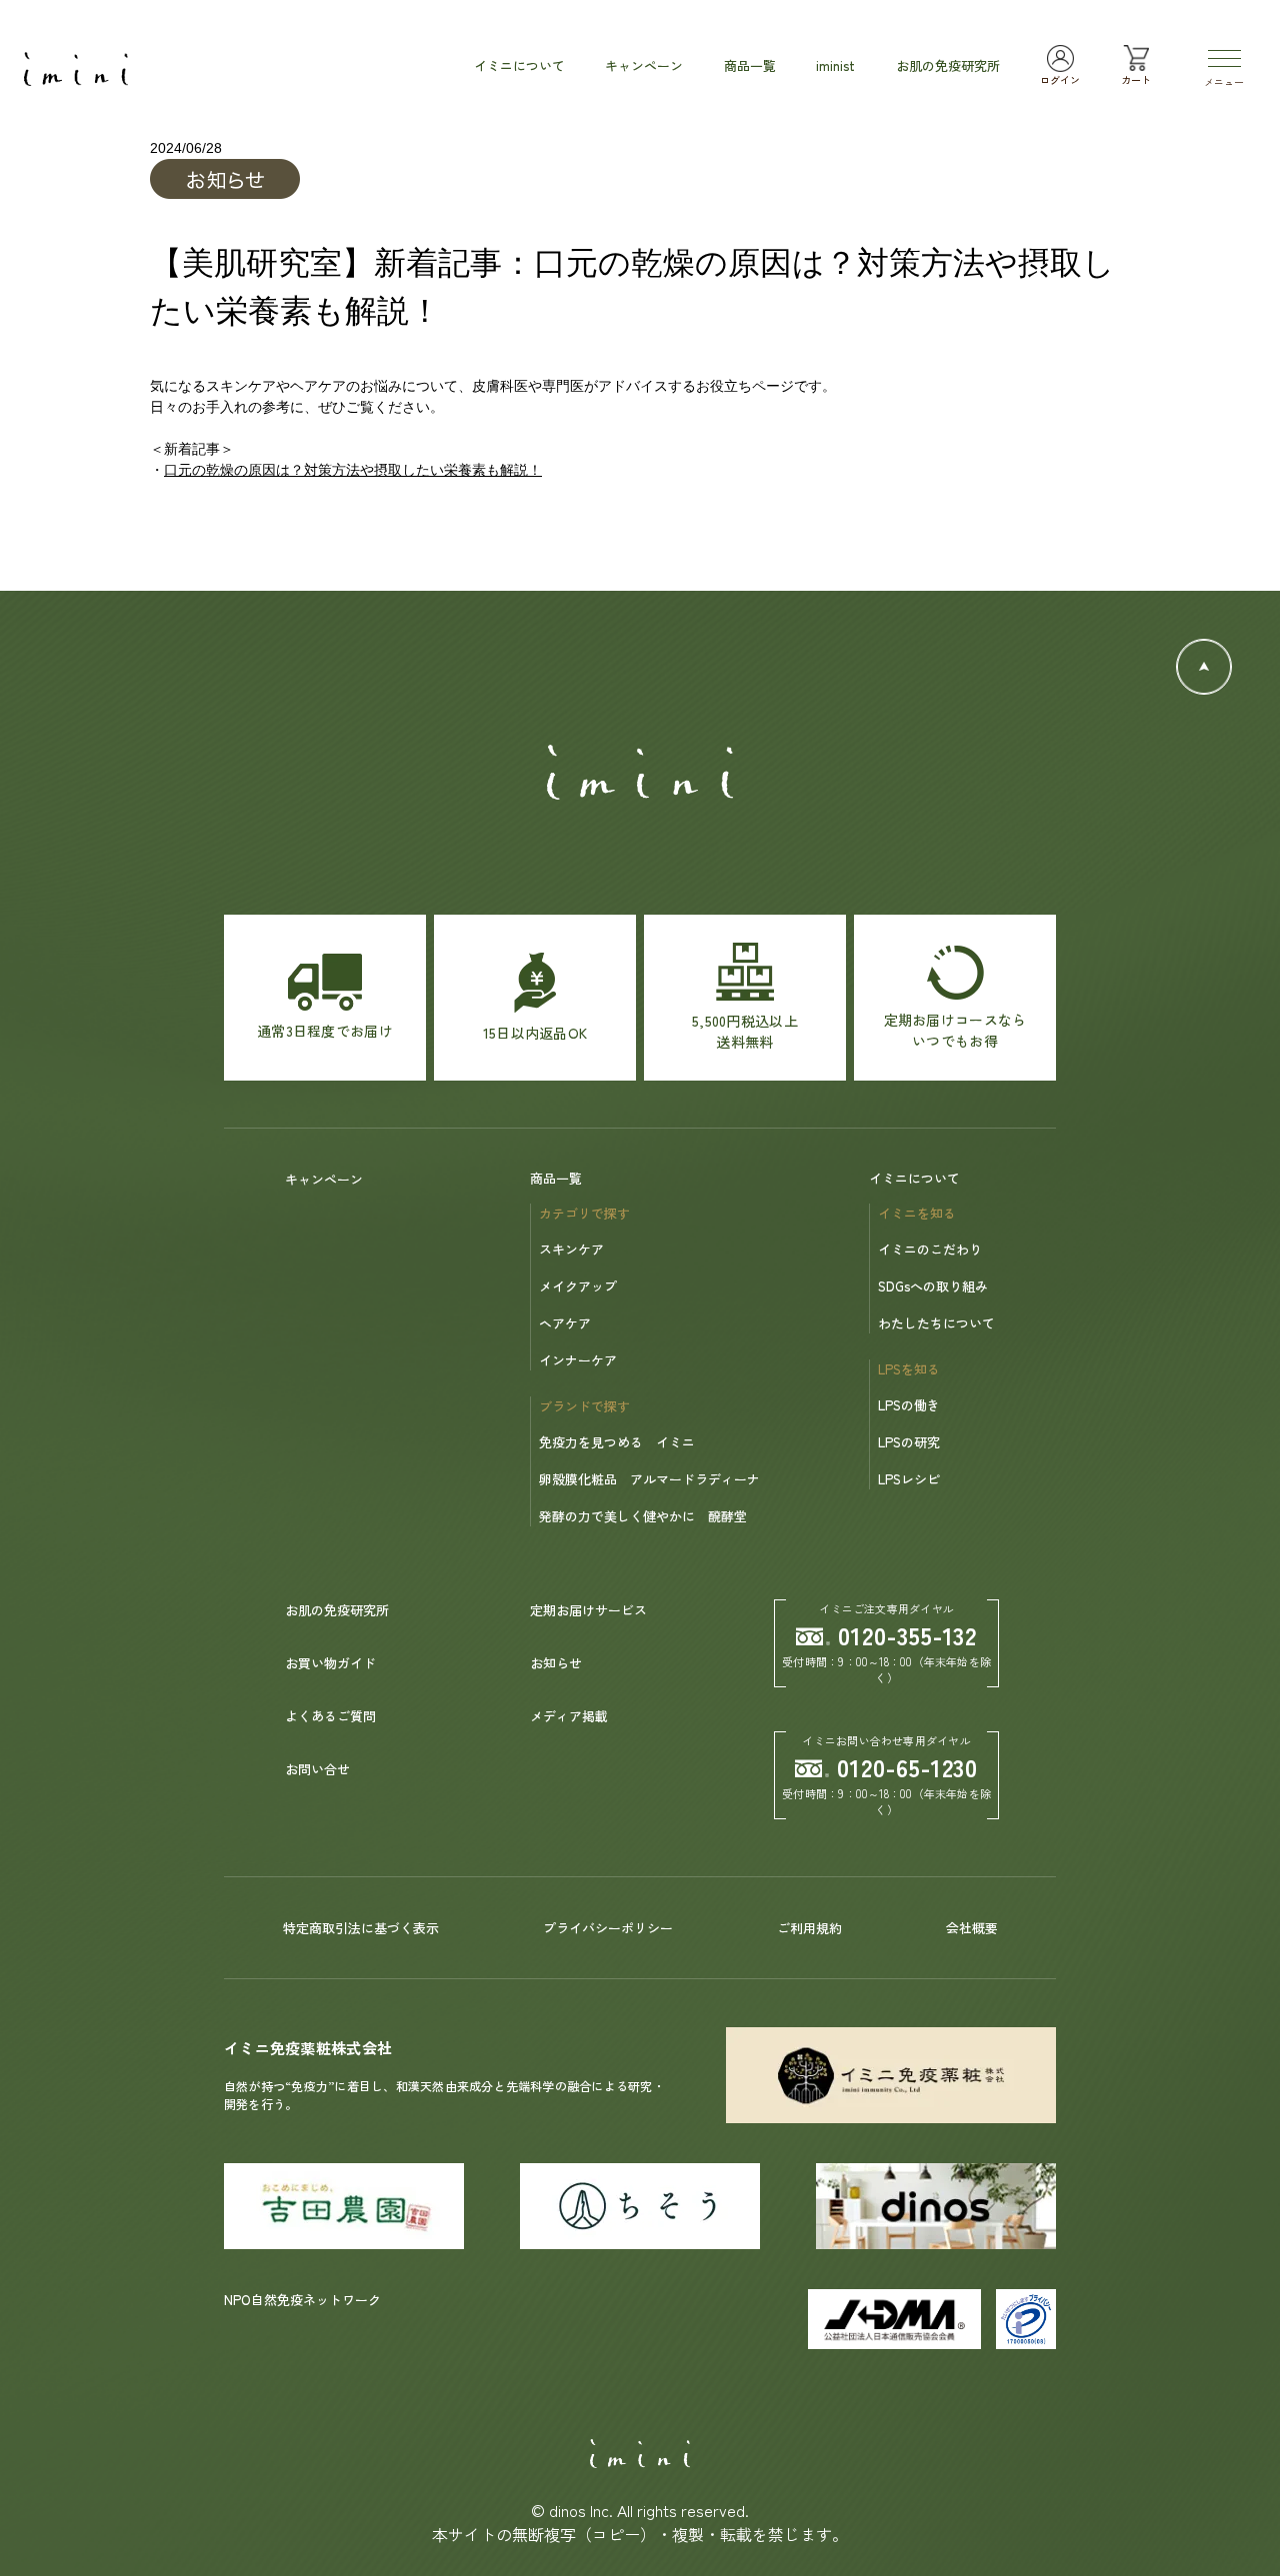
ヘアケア (565, 1323)
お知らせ (556, 1663)
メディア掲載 (569, 1716)
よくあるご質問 (330, 1716)
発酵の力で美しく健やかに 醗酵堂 (643, 1516)
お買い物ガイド (330, 1663)
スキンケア (571, 1249)
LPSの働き (909, 1405)
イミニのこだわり (930, 1249)
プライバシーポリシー (608, 1928)
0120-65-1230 (908, 1767)
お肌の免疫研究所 (337, 1610)
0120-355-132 (908, 1635)
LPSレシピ (909, 1479)
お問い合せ (317, 1769)
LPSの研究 (909, 1442)
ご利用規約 (809, 1928)
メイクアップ (578, 1286)
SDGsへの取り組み (933, 1286)
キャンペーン (324, 1179)
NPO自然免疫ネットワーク (302, 2300)
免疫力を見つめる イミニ (617, 1442)
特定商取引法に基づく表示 (361, 1928)
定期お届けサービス (588, 1610)
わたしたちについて (936, 1323)
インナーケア (578, 1360)
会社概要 (972, 1928)
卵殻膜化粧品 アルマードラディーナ (649, 1479)
